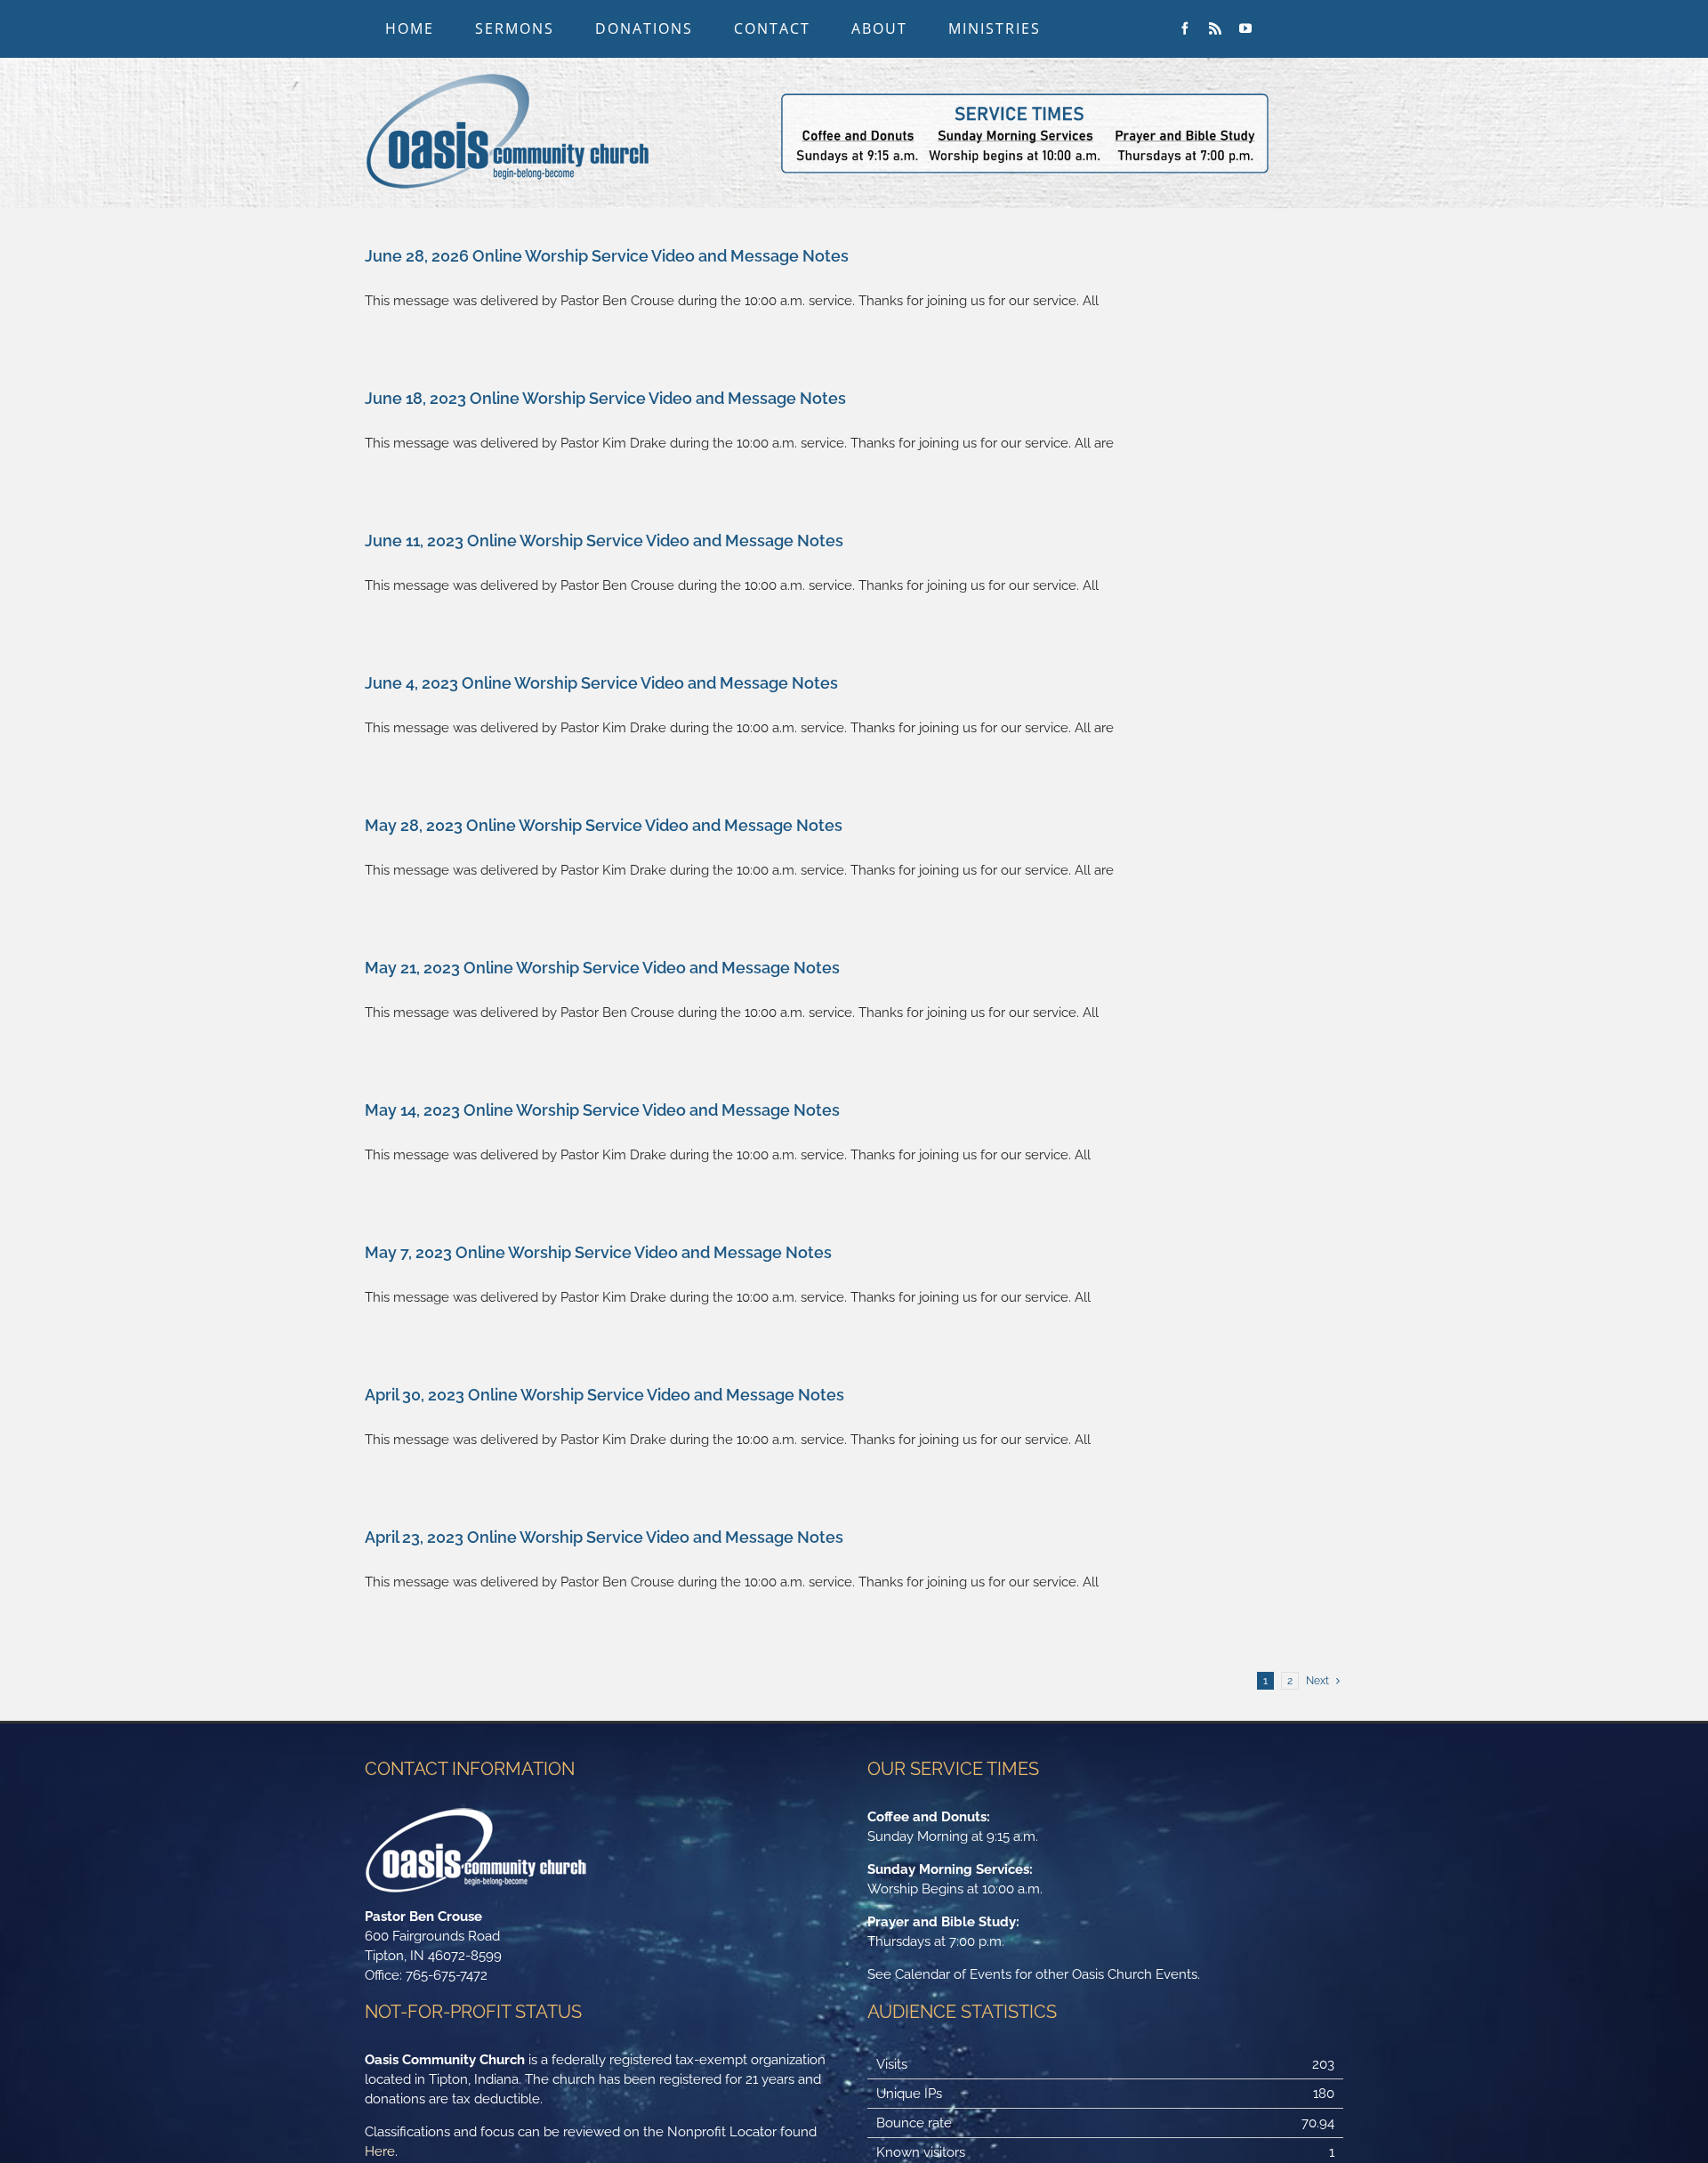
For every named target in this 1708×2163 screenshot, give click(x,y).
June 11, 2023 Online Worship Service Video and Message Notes (604, 541)
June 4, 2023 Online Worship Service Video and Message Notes (601, 683)
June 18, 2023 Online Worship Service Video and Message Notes (605, 398)
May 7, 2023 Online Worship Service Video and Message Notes (598, 1252)
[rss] (1215, 28)
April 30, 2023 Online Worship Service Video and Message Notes (604, 1395)
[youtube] (1245, 28)
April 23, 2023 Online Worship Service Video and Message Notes (604, 1537)
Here (380, 2151)
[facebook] (1185, 28)
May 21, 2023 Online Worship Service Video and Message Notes (602, 968)
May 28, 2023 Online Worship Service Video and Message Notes (604, 825)
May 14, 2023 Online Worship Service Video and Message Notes (602, 1110)
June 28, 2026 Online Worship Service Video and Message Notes (607, 256)
